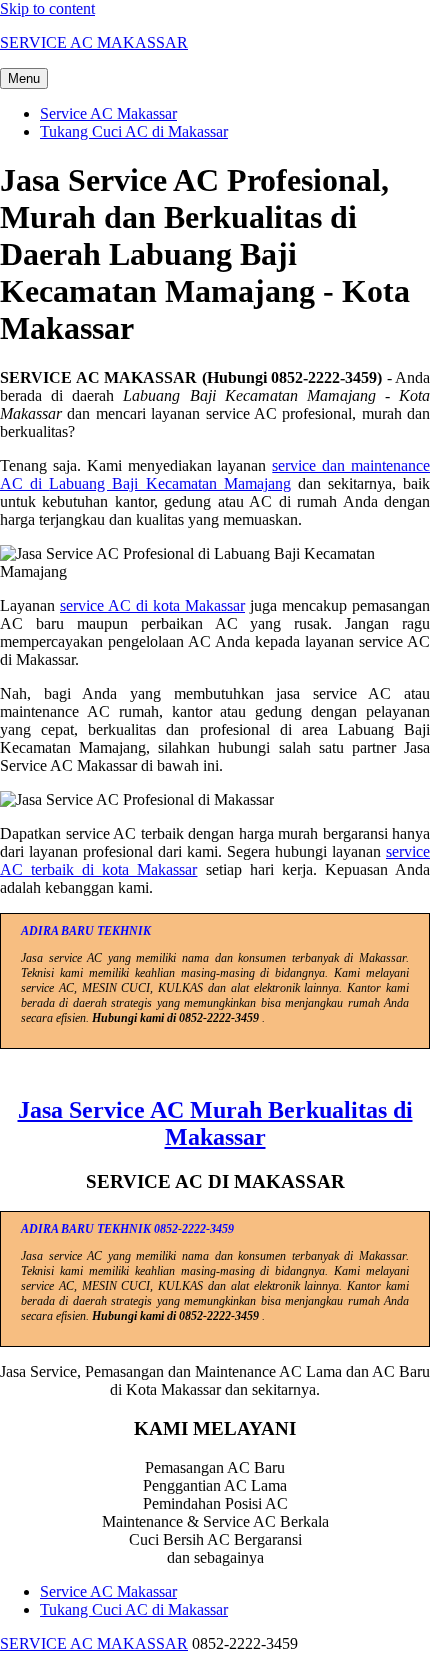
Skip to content (47, 8)
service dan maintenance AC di (215, 474)
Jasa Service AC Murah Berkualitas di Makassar (215, 1123)
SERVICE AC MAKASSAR (94, 42)
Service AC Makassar (108, 113)
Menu (24, 78)
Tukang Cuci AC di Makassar (134, 131)
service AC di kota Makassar (152, 605)
